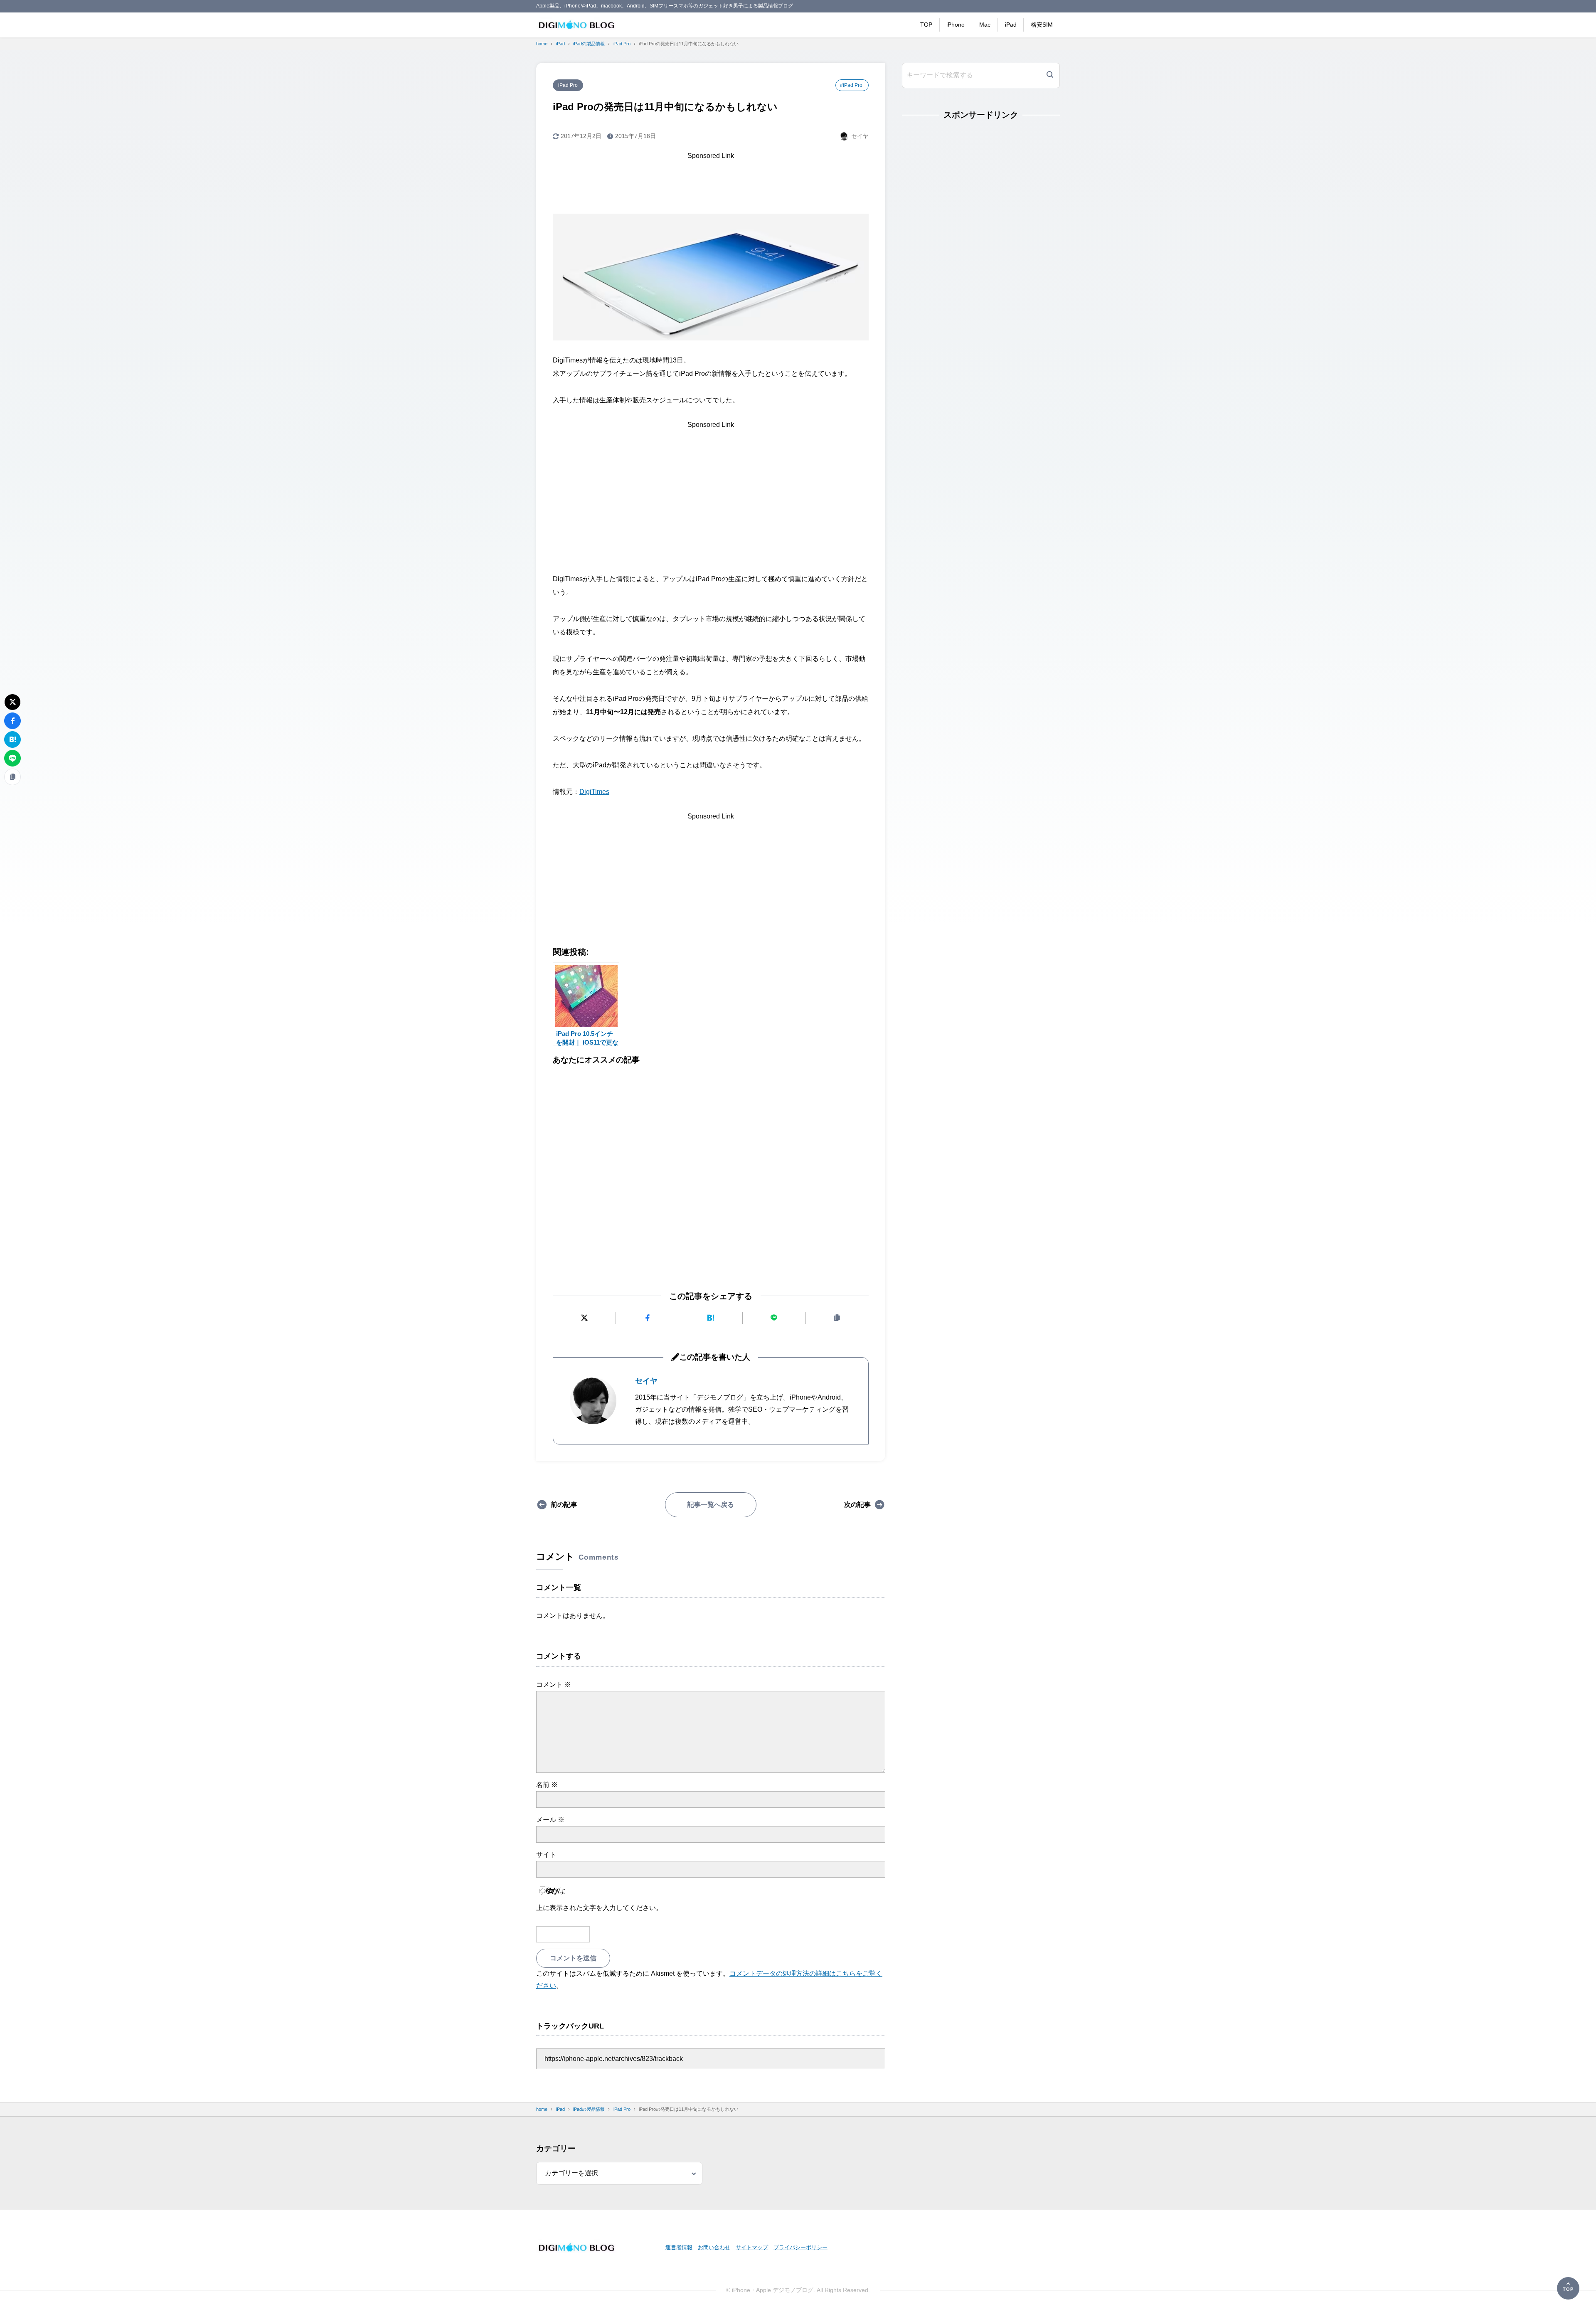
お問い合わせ (714, 2247)
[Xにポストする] (584, 1318)
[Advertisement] (711, 181)
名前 (547, 1785)
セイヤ (646, 1381)
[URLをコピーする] (837, 1318)
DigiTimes (594, 792)
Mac (985, 25)
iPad (1011, 25)
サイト (546, 1855)
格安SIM (1042, 25)
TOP (926, 25)
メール (550, 1820)
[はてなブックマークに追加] (711, 1318)
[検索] (1050, 75)
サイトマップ (752, 2247)
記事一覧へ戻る (711, 1505)
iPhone (956, 25)
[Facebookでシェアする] (647, 1318)
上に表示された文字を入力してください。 (599, 1908)
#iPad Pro (851, 85)
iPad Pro (568, 85)
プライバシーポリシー (800, 2247)
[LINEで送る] (774, 1318)
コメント (554, 1685)
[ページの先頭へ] (1568, 2288)
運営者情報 (679, 2247)
